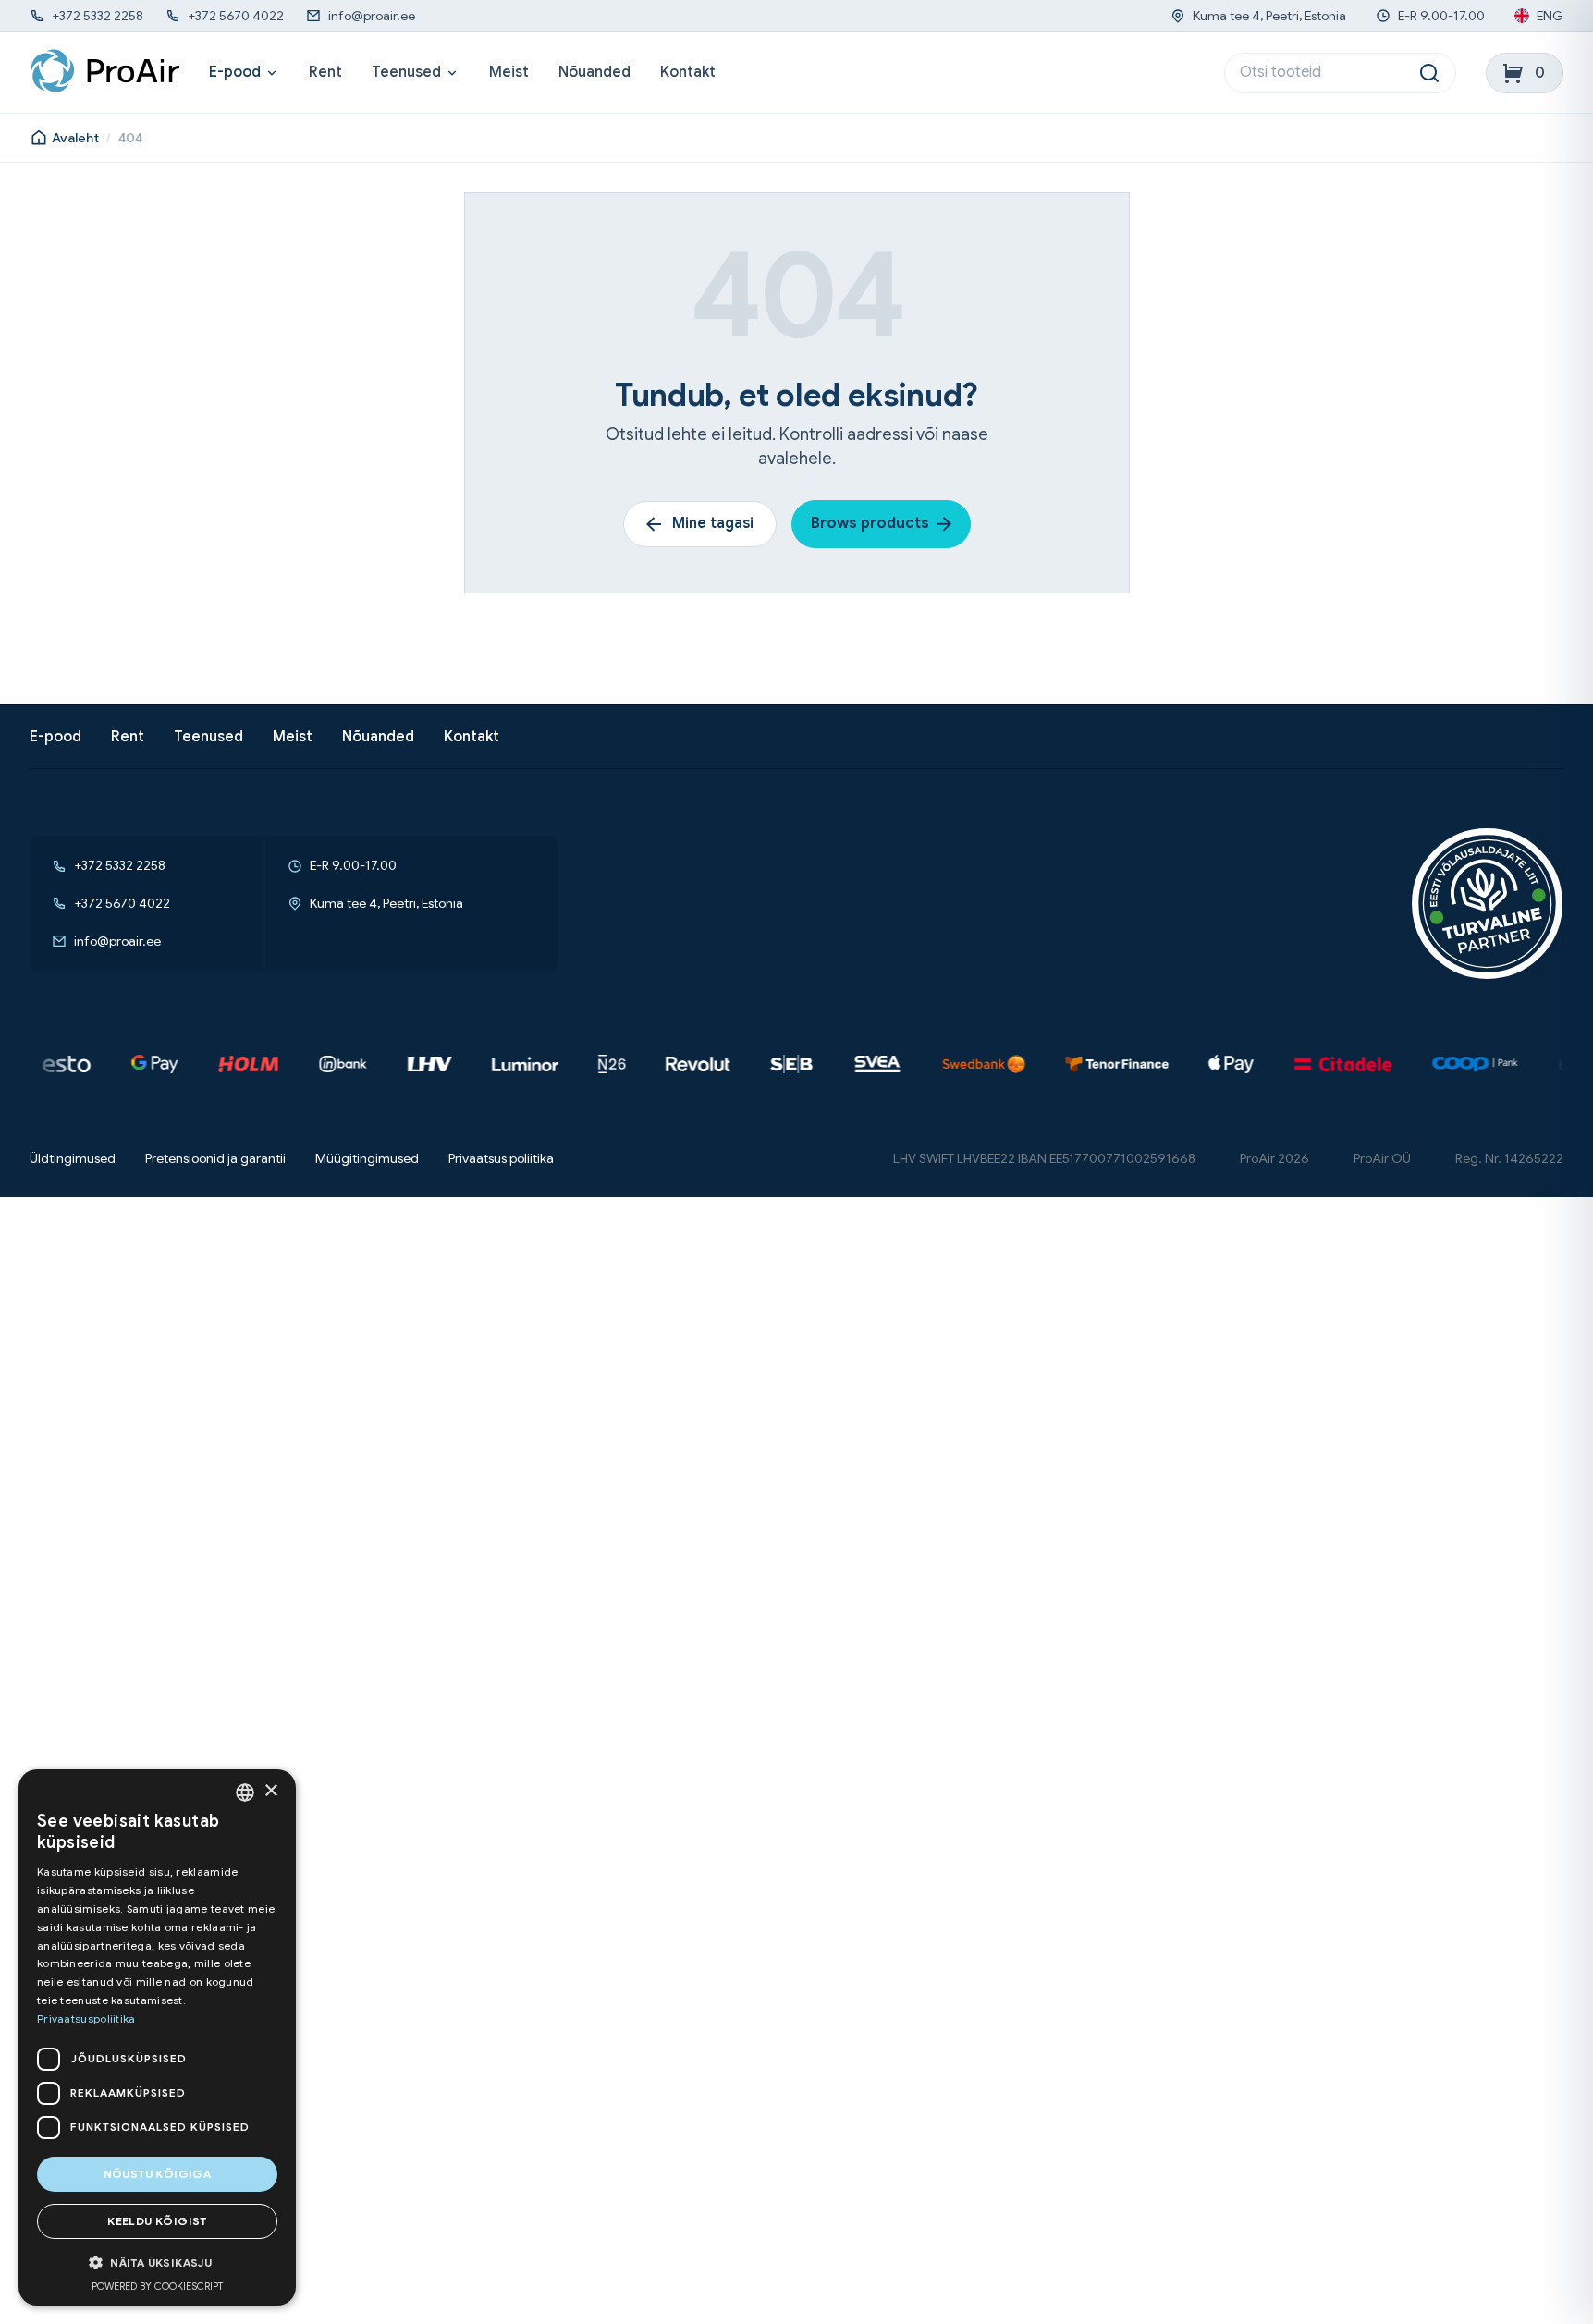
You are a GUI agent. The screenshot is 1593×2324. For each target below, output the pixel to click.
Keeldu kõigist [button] (157, 2221)
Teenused (406, 73)
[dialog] (157, 2037)
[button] (157, 2263)
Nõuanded (594, 73)
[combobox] (245, 1792)
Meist (509, 73)
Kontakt (688, 73)
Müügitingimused (367, 1159)
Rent (325, 73)
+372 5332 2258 (98, 16)
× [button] (270, 1791)
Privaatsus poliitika (501, 1159)
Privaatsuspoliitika (86, 2018)
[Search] (1429, 73)
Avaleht (75, 138)
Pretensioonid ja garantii (215, 1159)
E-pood (235, 73)
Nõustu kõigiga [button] (158, 2174)
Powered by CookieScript (157, 2286)
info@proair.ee (372, 16)
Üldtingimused (73, 1159)
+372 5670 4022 (236, 16)
